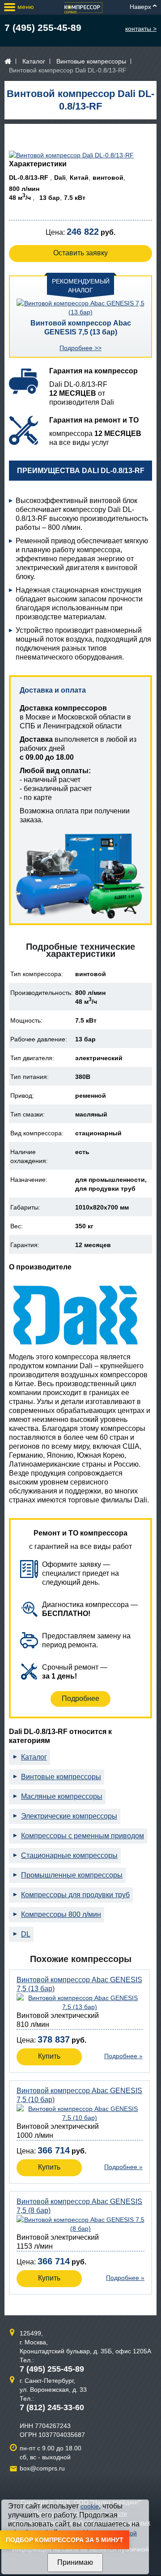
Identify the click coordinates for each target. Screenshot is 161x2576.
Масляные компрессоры (62, 1796)
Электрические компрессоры (69, 1816)
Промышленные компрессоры (72, 1875)
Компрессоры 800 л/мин (61, 1914)
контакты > (141, 29)
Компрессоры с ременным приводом (83, 1836)
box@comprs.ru (42, 2468)
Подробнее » (123, 2056)
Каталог (34, 61)
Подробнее (80, 1698)
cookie (90, 2506)
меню (26, 7)
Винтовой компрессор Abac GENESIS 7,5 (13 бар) (81, 328)
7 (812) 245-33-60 (52, 2407)
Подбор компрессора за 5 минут (65, 2540)
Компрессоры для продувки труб (75, 1895)
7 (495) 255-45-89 (43, 27)
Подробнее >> (80, 348)
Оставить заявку (80, 253)
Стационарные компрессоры (69, 1855)
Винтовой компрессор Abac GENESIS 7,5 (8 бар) (79, 2206)
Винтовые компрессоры (91, 61)
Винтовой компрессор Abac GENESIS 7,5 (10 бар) (79, 2095)
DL (26, 1934)
